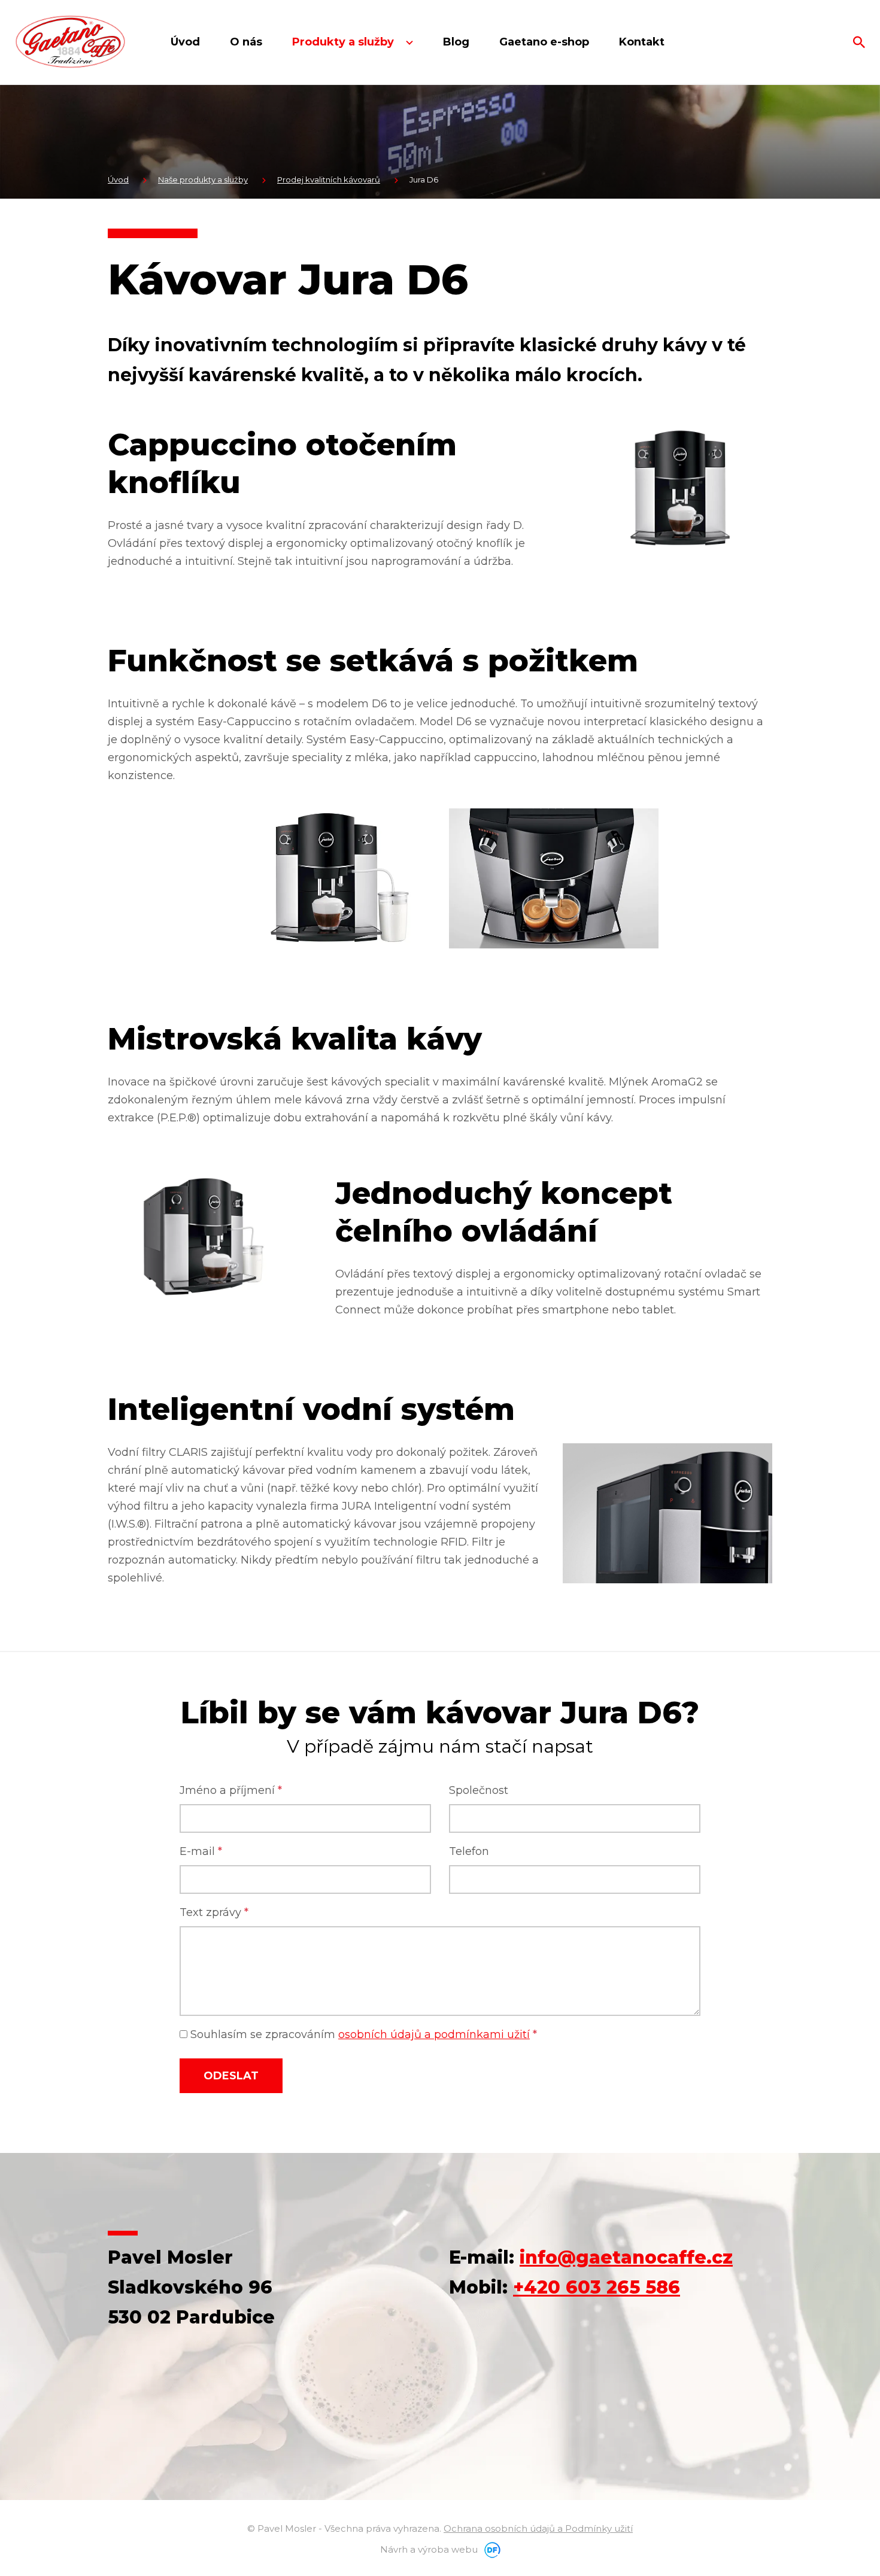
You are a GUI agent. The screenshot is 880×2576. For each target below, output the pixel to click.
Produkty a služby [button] (345, 42)
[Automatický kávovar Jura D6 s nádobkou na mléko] (326, 878)
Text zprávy (214, 1912)
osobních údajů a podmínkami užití (434, 2034)
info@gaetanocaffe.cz (626, 2257)
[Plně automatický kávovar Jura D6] (679, 487)
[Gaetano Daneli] (70, 42)
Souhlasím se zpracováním (362, 2034)
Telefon (469, 1851)
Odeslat (231, 2076)
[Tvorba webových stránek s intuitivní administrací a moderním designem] (490, 2549)
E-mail (201, 1851)
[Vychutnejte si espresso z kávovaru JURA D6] (554, 878)
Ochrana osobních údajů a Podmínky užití (538, 2528)
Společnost (479, 1790)
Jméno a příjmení (231, 1790)
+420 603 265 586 (597, 2287)
